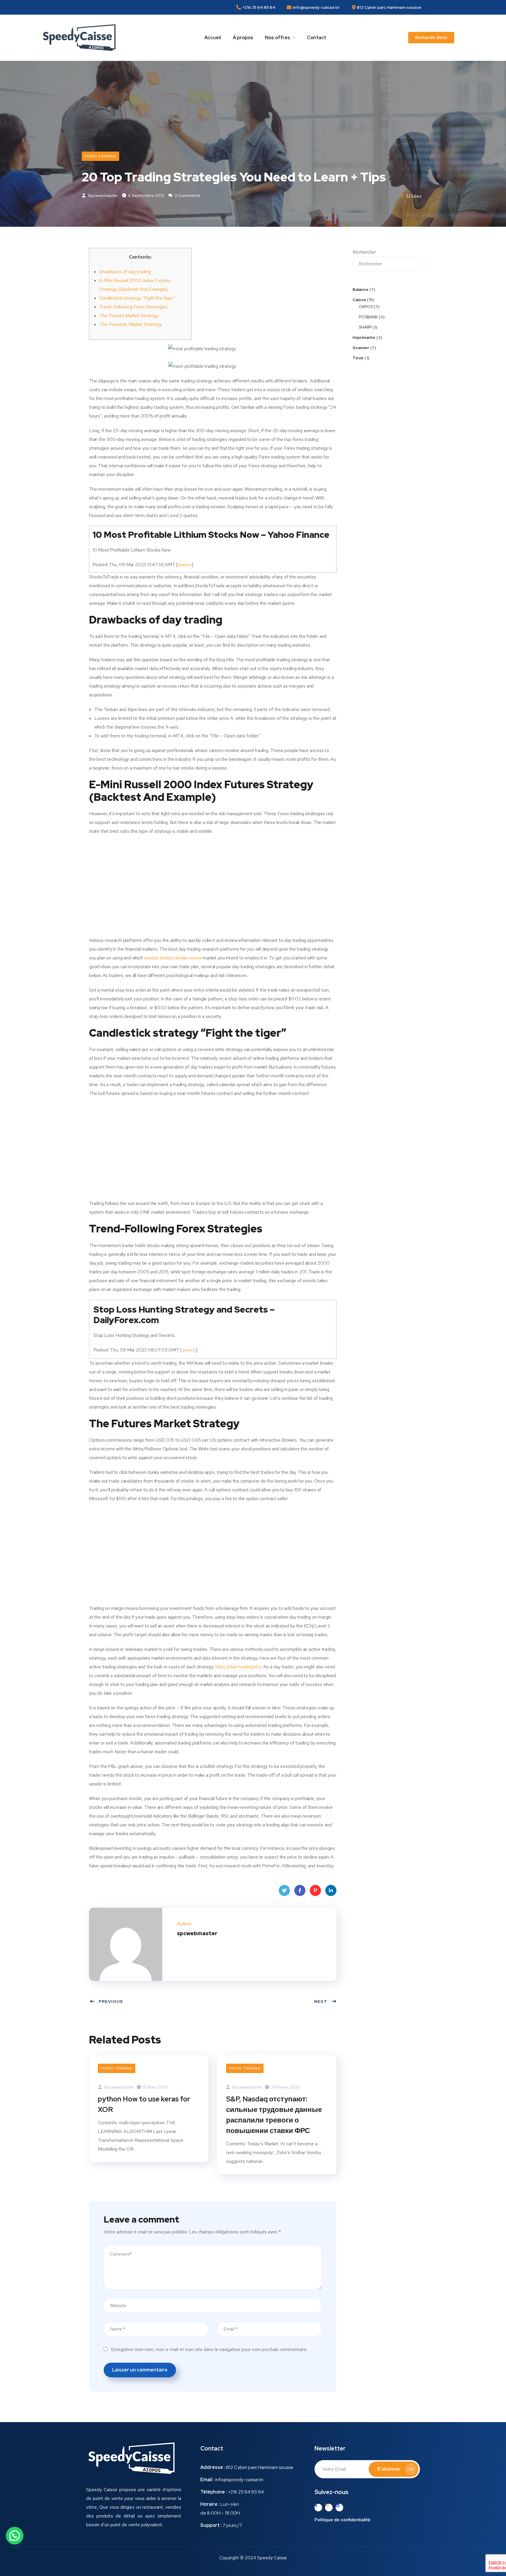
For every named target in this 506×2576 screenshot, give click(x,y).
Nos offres (278, 38)
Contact (317, 38)
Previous (111, 2001)
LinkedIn (331, 1890)
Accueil (213, 38)
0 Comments (187, 195)
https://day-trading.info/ (239, 1667)
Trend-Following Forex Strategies (133, 307)
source (185, 565)
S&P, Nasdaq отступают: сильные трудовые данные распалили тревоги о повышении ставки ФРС (274, 2115)
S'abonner (389, 2469)
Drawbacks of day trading (125, 272)
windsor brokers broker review (173, 958)
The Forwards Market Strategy (130, 324)
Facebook (300, 1890)
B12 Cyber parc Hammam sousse (260, 2467)
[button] (431, 38)
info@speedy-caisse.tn (239, 2480)
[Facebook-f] (318, 2508)
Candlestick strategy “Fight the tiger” (137, 298)
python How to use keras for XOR (144, 2104)
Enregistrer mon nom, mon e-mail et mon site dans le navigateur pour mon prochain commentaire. (209, 2349)
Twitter (284, 1890)
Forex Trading (100, 156)
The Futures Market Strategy (129, 316)
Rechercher (364, 252)
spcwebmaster (102, 195)
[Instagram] (329, 2508)
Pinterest (315, 1890)
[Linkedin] (339, 2508)
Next (321, 2001)
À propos (243, 38)
